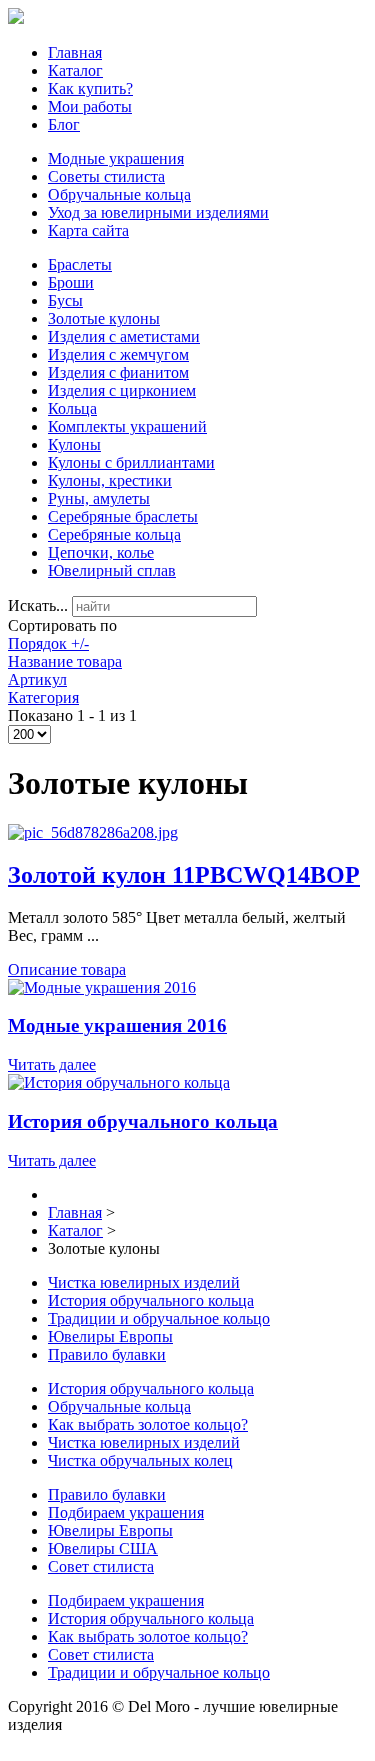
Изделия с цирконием (122, 390)
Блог (64, 124)
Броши (71, 282)
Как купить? (90, 88)
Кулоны (74, 444)
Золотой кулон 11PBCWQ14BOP (184, 875)
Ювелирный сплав (112, 570)
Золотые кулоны (104, 318)
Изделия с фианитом (118, 372)
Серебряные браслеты (123, 516)
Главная (75, 52)
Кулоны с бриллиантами (131, 462)
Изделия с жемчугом (118, 354)
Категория (43, 697)
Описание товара (67, 969)
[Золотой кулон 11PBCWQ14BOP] (93, 832)
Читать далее (52, 1064)
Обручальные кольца (119, 194)
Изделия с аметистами (124, 336)
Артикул (37, 679)
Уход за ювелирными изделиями (158, 212)
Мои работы (90, 106)
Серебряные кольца (114, 534)
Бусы (65, 300)
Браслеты (80, 264)
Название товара (65, 661)
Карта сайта (88, 230)
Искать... (38, 605)
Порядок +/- (48, 643)
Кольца (72, 408)
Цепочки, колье (101, 552)
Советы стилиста (106, 176)
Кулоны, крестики (110, 480)
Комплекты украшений (127, 426)
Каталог (75, 70)
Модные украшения (116, 158)
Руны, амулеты (99, 498)
